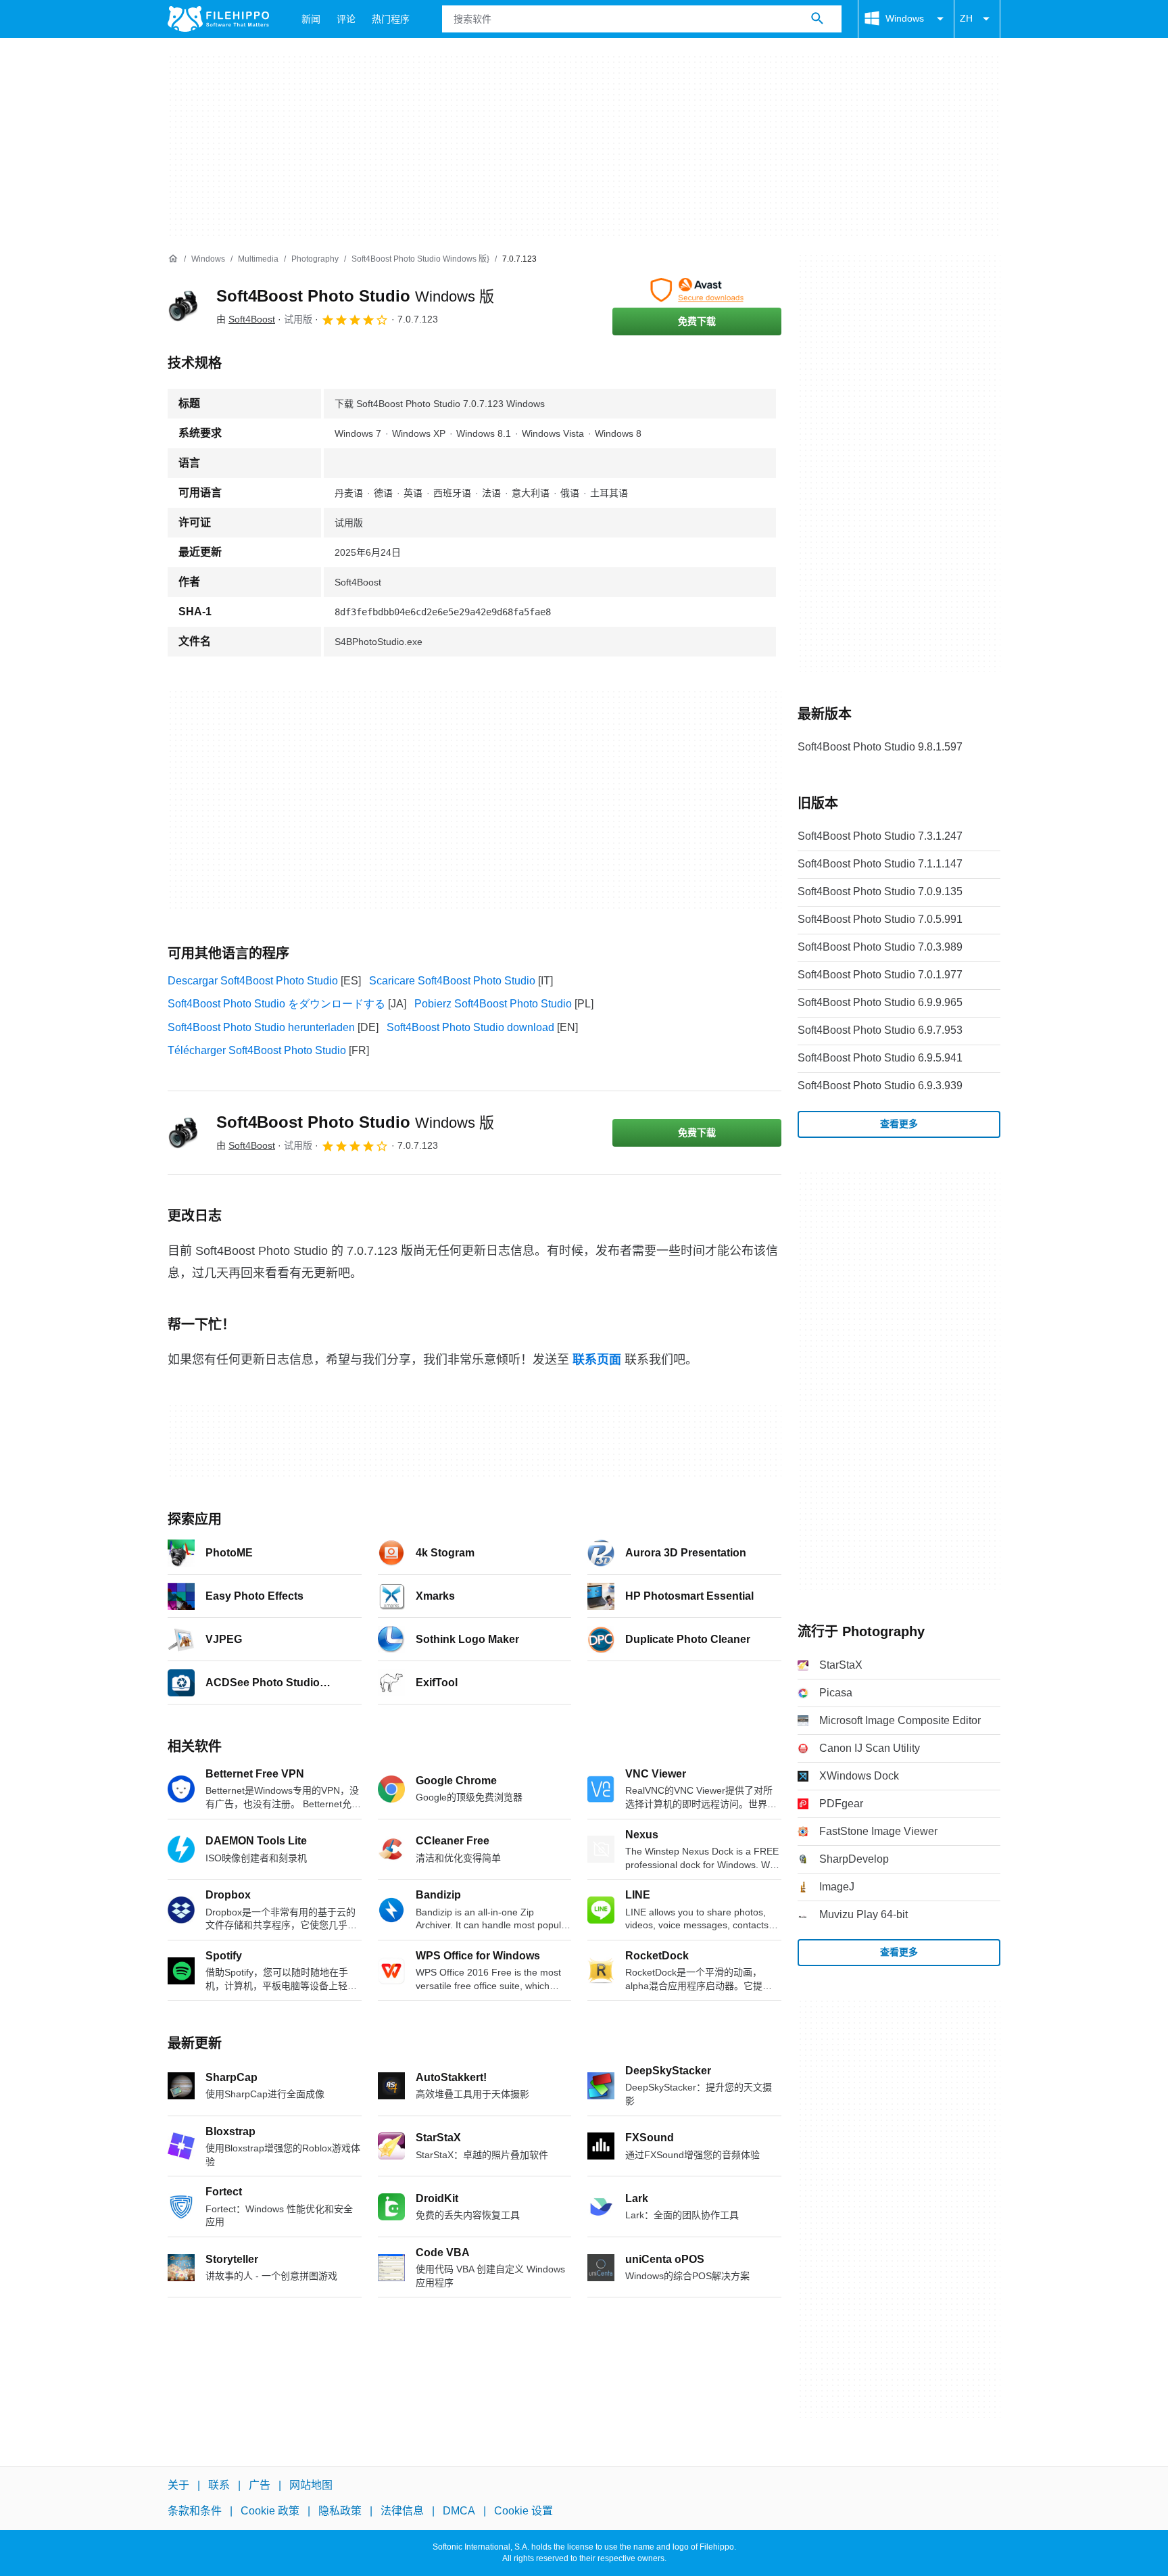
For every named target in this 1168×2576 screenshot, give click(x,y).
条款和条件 (195, 2511)
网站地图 (311, 2485)
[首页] (173, 259)
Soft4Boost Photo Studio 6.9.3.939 (880, 1086)
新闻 (311, 19)
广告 (260, 2485)
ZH (966, 18)
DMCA (459, 2511)
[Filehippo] (218, 19)
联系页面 (597, 1360)
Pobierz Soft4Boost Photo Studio (493, 1004)
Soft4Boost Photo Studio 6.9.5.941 (880, 1058)
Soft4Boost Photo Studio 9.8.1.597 (880, 747)
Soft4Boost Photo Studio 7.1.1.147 (880, 864)
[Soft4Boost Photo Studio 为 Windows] (184, 306)
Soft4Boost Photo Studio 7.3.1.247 (880, 836)
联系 (219, 2485)
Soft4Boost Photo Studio (355, 296)
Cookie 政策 (270, 2511)
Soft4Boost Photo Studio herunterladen (261, 1027)
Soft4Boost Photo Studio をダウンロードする (276, 1004)
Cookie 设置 (524, 2511)
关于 (178, 2485)
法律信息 (402, 2511)
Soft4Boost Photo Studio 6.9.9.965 (880, 1002)
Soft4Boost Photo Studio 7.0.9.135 (880, 891)
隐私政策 (340, 2511)
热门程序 (391, 19)
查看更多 (899, 1124)
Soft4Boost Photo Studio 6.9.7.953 (880, 1030)
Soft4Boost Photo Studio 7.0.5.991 (880, 919)
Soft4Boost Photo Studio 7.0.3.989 (880, 947)
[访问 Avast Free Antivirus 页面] (697, 290)
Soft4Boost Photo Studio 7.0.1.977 (880, 975)
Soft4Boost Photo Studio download (470, 1027)
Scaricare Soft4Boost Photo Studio (452, 981)
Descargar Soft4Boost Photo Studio (253, 981)
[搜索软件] (817, 19)
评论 (346, 19)
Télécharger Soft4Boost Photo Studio (257, 1050)
